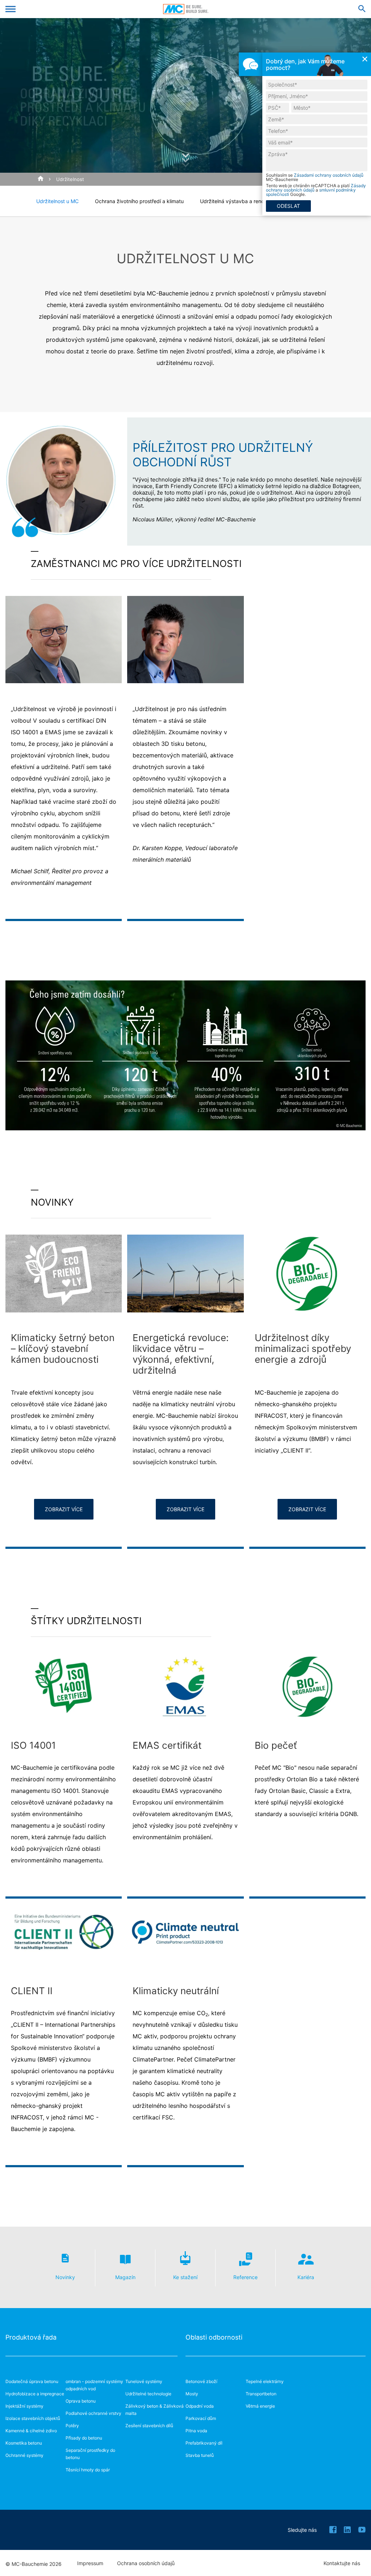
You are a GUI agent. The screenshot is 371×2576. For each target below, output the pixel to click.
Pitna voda (196, 2431)
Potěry (72, 2426)
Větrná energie (260, 2406)
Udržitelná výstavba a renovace (238, 201)
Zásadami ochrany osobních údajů (329, 175)
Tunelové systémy (144, 2381)
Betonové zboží (201, 2381)
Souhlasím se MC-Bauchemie (315, 177)
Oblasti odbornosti (214, 2337)
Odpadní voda (200, 2406)
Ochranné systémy (24, 2455)
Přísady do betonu (84, 2438)
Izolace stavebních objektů (33, 2418)
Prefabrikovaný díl (204, 2443)
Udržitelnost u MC (57, 201)
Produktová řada (31, 2337)
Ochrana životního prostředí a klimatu (139, 201)
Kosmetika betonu (24, 2443)
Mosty (192, 2394)
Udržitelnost (70, 179)
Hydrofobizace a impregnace (35, 2394)
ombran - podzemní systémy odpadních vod (94, 2385)
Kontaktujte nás (342, 2563)
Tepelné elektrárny (265, 2381)
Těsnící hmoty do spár (88, 2470)
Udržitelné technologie (148, 2394)
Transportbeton (261, 2394)
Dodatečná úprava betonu (32, 2381)
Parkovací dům (201, 2418)
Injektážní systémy (24, 2406)
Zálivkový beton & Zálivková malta (155, 2410)
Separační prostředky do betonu (90, 2454)
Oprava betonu (81, 2401)
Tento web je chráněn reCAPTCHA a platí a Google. (316, 190)
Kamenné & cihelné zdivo (31, 2431)
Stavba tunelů (200, 2455)
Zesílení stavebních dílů (149, 2426)
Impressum (90, 2563)
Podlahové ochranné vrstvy (93, 2413)
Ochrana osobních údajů (146, 2563)
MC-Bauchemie (186, 9)
